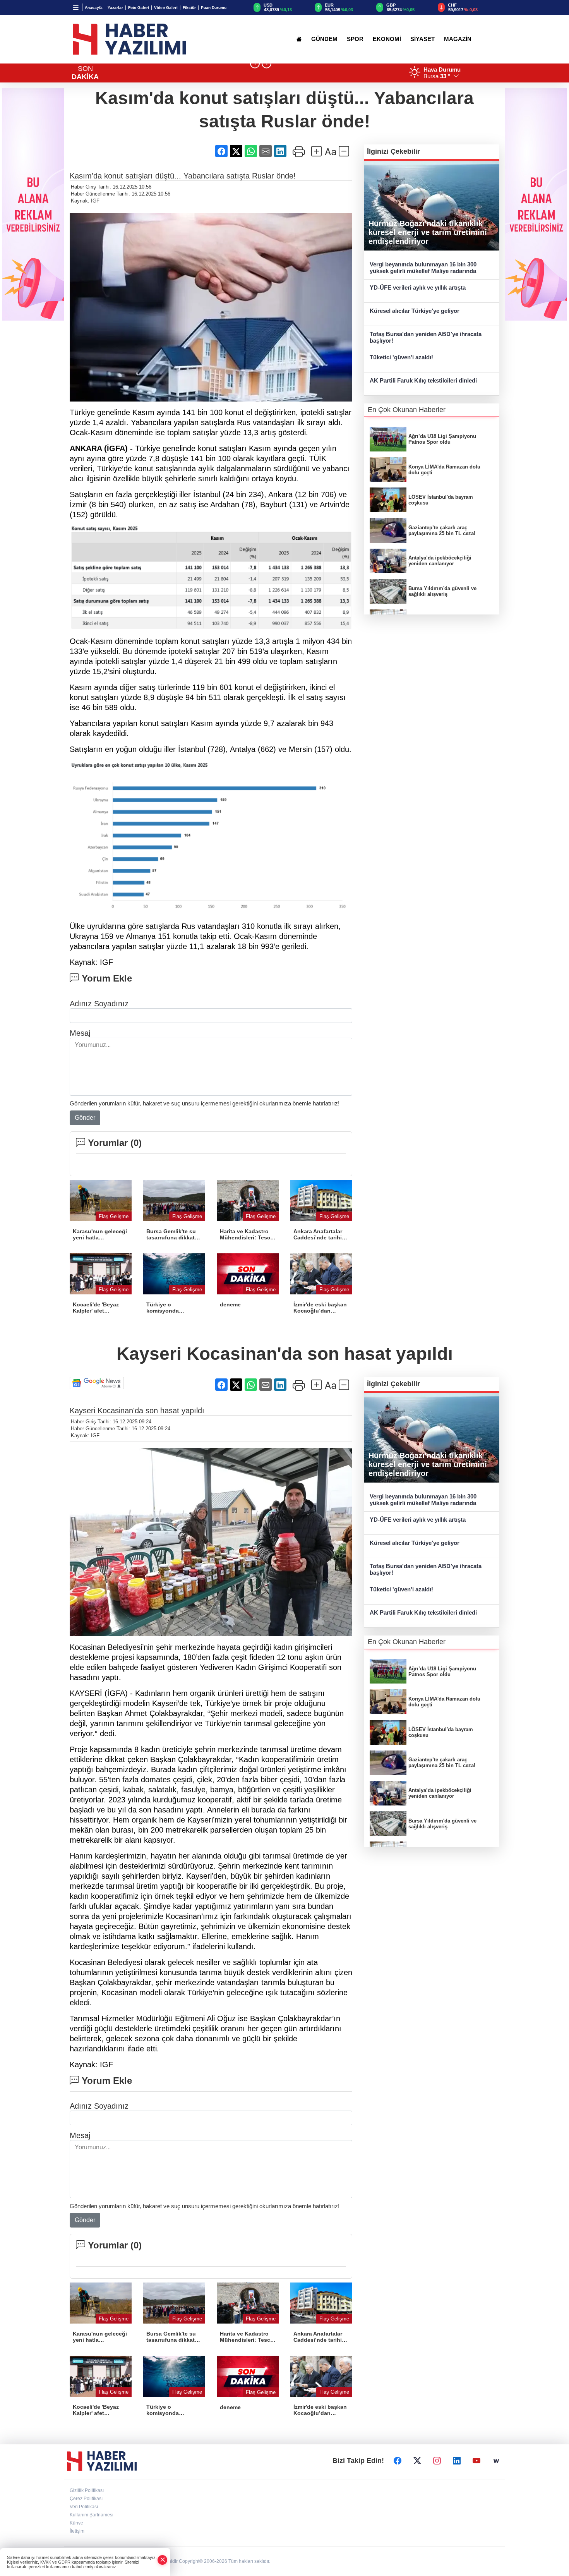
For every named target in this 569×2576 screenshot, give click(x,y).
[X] (417, 2461)
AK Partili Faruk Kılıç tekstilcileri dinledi (423, 380)
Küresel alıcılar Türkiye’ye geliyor (415, 311)
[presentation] (255, 64)
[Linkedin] (457, 2461)
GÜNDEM (324, 39)
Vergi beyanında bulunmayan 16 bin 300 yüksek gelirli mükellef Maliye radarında (423, 268)
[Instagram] (437, 2461)
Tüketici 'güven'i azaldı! (401, 357)
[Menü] (76, 7)
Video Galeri (166, 8)
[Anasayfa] (299, 39)
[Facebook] (398, 2461)
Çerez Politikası (86, 2499)
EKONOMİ (387, 39)
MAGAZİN (458, 39)
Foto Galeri (139, 8)
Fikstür (189, 8)
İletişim (77, 2531)
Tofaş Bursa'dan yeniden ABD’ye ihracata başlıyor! (426, 337)
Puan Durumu (214, 8)
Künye (76, 2523)
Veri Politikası (84, 2507)
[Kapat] (163, 2560)
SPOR (355, 39)
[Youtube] (476, 2461)
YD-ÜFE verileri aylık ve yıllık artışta (418, 287)
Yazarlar (115, 8)
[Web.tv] (496, 2461)
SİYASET (422, 39)
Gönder (85, 1118)
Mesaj (80, 1033)
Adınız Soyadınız (99, 1004)
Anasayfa (94, 8)
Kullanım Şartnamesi (92, 2515)
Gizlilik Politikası (87, 2490)
